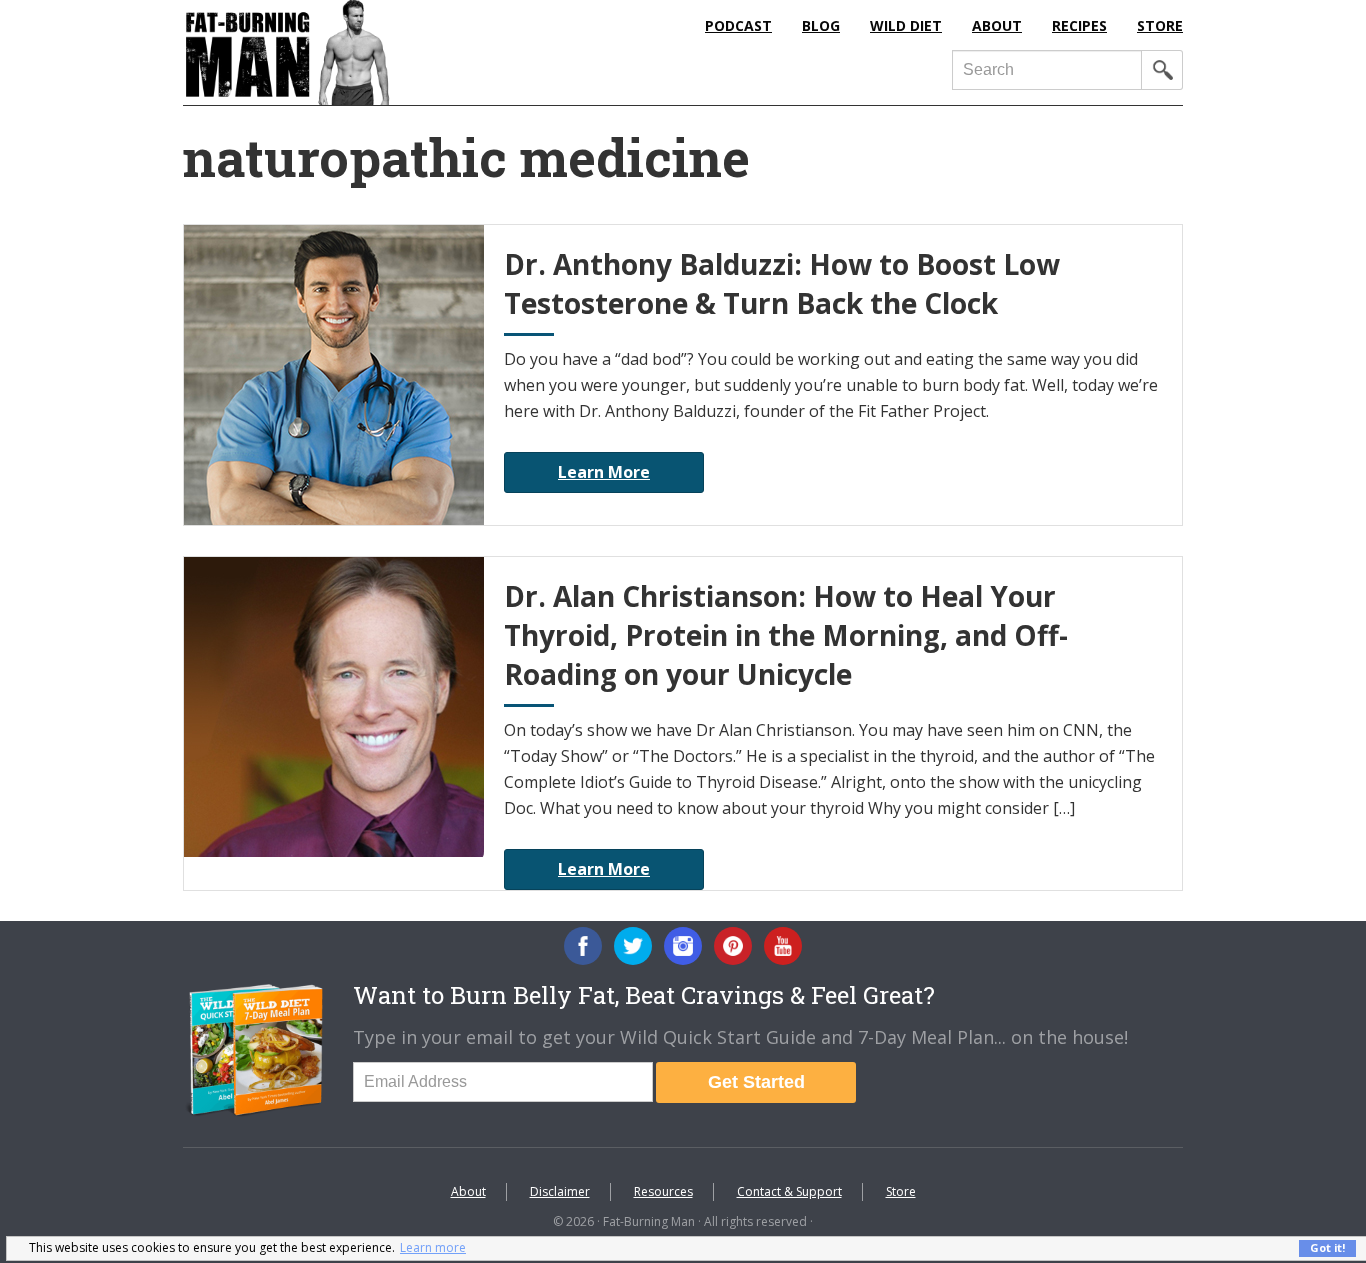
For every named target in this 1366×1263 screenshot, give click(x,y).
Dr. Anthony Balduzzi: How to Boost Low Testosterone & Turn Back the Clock (782, 283)
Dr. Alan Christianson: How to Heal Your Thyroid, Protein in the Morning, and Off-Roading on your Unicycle (786, 635)
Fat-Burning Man (368, 52)
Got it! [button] (1327, 1247)
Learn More (604, 472)
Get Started (756, 1082)
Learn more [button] (433, 1247)
